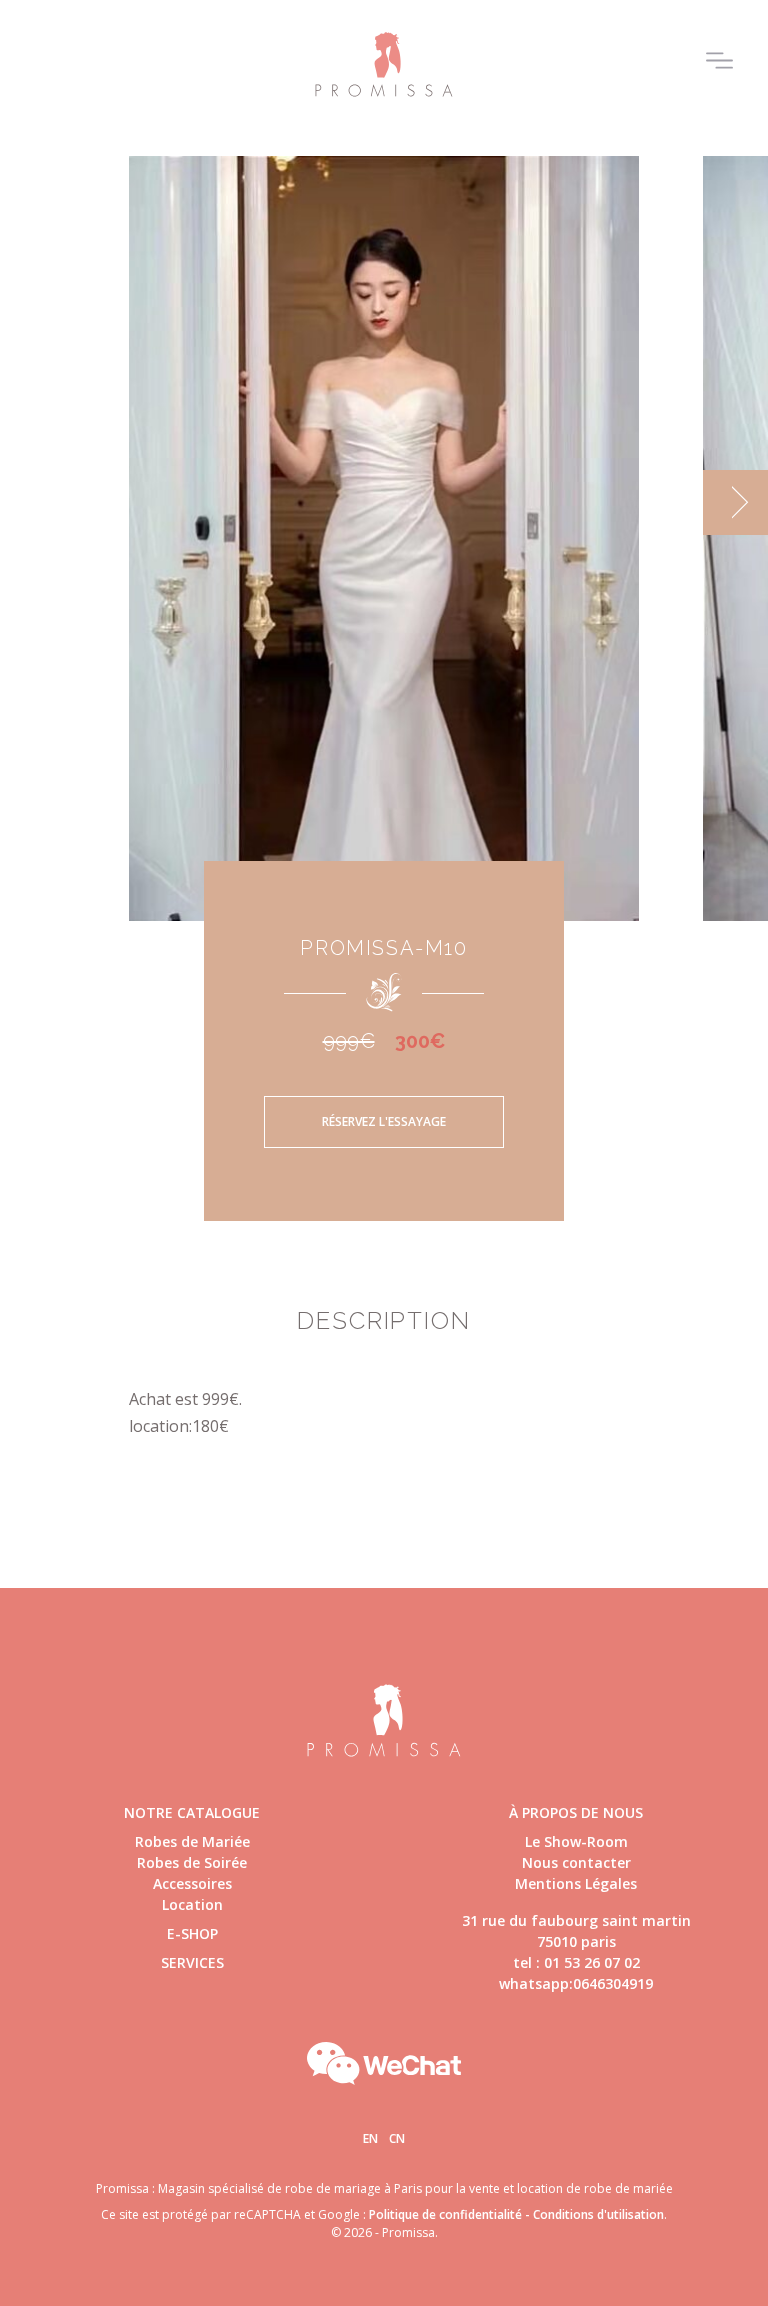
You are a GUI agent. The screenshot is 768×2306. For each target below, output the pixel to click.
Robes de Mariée (192, 1841)
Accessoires (192, 1883)
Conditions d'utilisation (598, 2214)
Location (192, 1904)
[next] (735, 502)
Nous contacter (576, 1862)
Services (192, 1962)
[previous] (32, 502)
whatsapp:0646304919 (576, 1983)
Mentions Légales (576, 1883)
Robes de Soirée (192, 1862)
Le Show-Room (576, 1841)
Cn (397, 2138)
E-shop (192, 1933)
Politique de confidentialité (445, 2214)
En (370, 2138)
